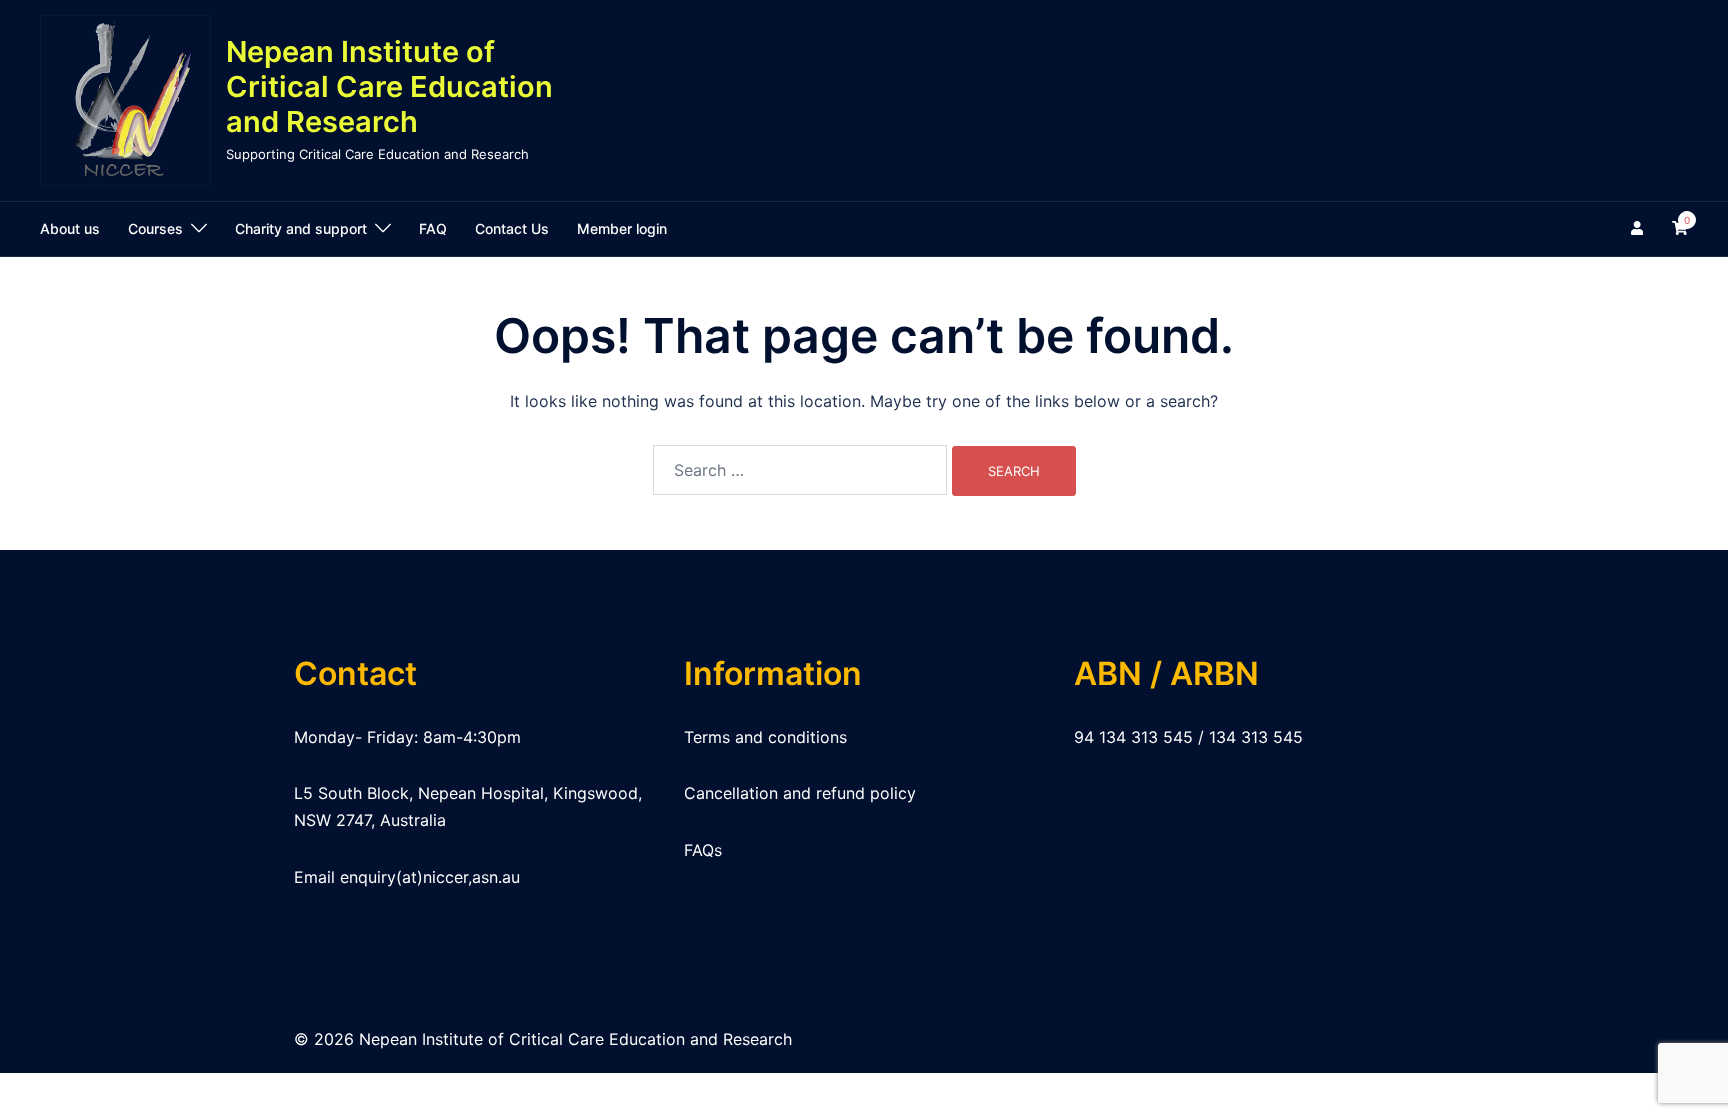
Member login (622, 228)
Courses (155, 228)
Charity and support (301, 228)
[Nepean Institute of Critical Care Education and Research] (125, 100)
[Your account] (1639, 229)
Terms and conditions (765, 737)
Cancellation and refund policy (800, 793)
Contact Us (512, 228)
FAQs (703, 850)
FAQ (433, 228)
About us (70, 228)
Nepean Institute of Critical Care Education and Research (389, 86)
